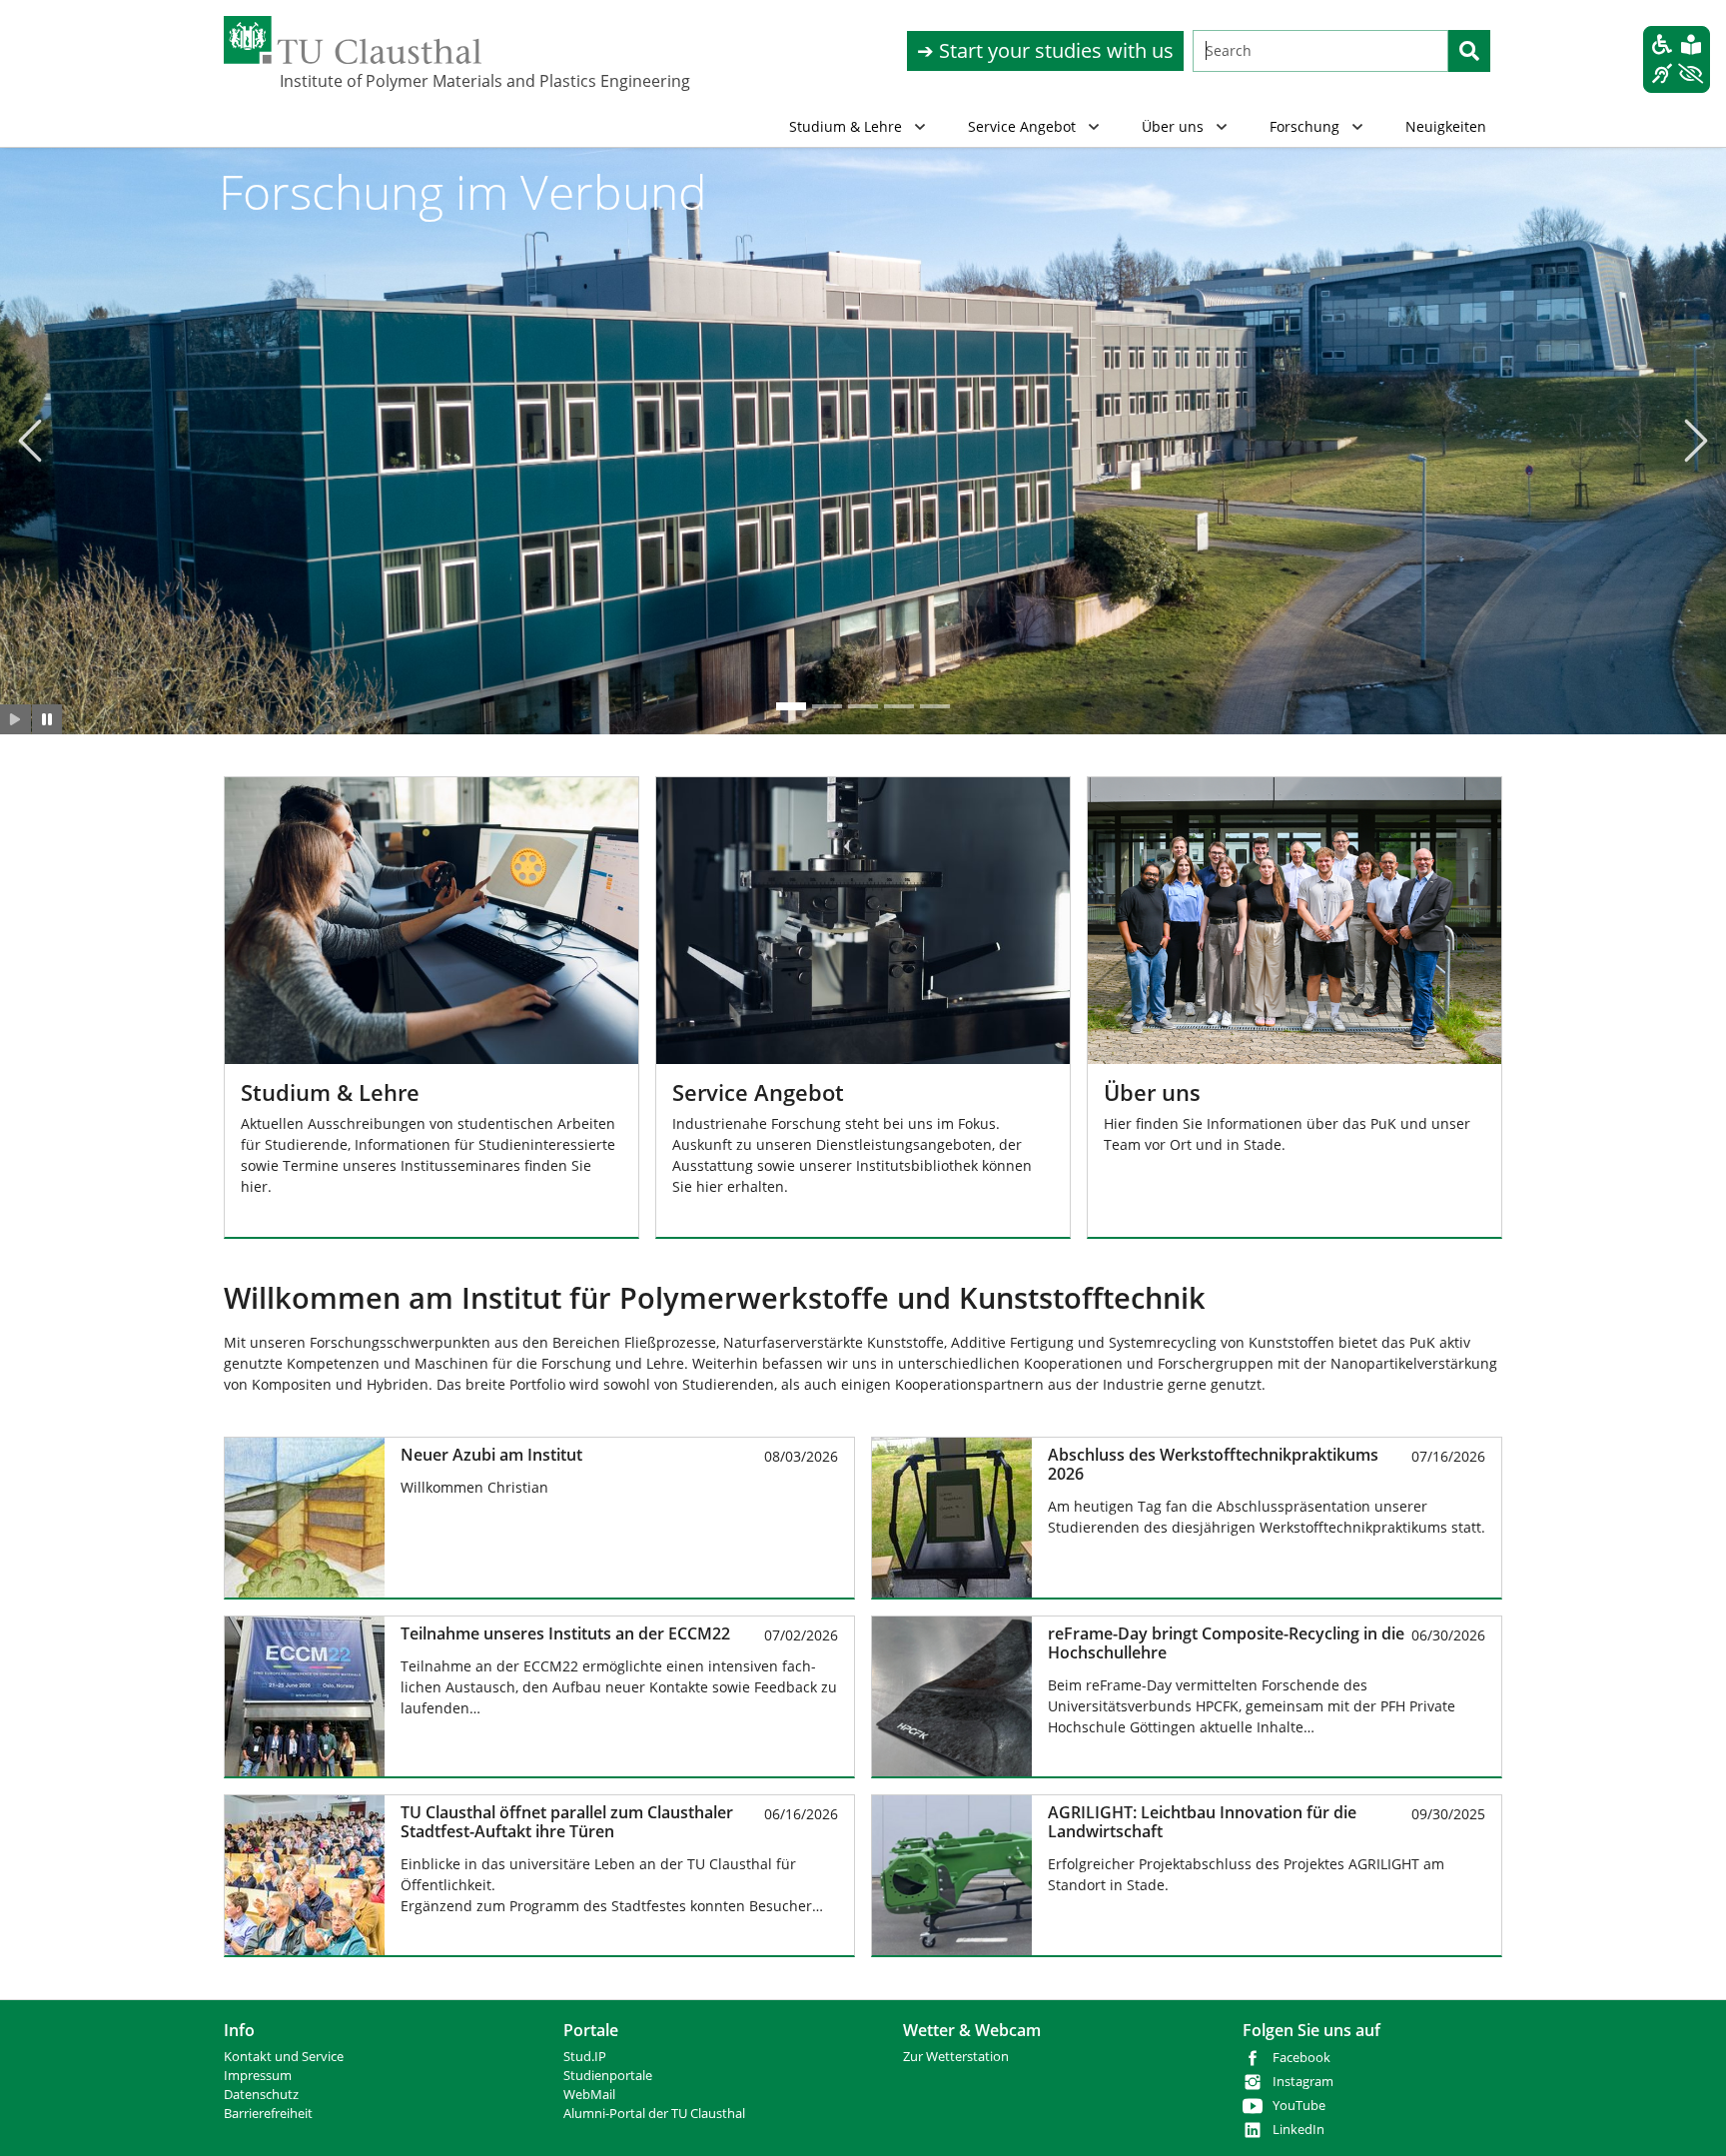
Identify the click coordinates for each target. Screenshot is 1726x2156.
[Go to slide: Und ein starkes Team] (935, 706)
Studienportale (608, 2076)
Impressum (258, 2076)
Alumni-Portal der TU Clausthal (654, 2114)
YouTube (1299, 2106)
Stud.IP (585, 2057)
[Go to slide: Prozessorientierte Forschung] (899, 706)
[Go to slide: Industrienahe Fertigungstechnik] (863, 706)
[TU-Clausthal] (353, 40)
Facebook (1301, 2058)
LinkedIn (1298, 2130)
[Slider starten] (15, 719)
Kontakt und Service (284, 2057)
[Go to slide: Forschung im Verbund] (791, 706)
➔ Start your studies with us (1045, 50)
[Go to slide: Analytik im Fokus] (827, 706)
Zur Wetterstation (956, 2057)
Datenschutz (261, 2095)
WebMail (589, 2095)
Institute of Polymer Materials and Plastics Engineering (380, 81)
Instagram (1303, 2082)
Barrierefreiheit (268, 2114)
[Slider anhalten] (47, 719)
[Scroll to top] (1685, 2115)
